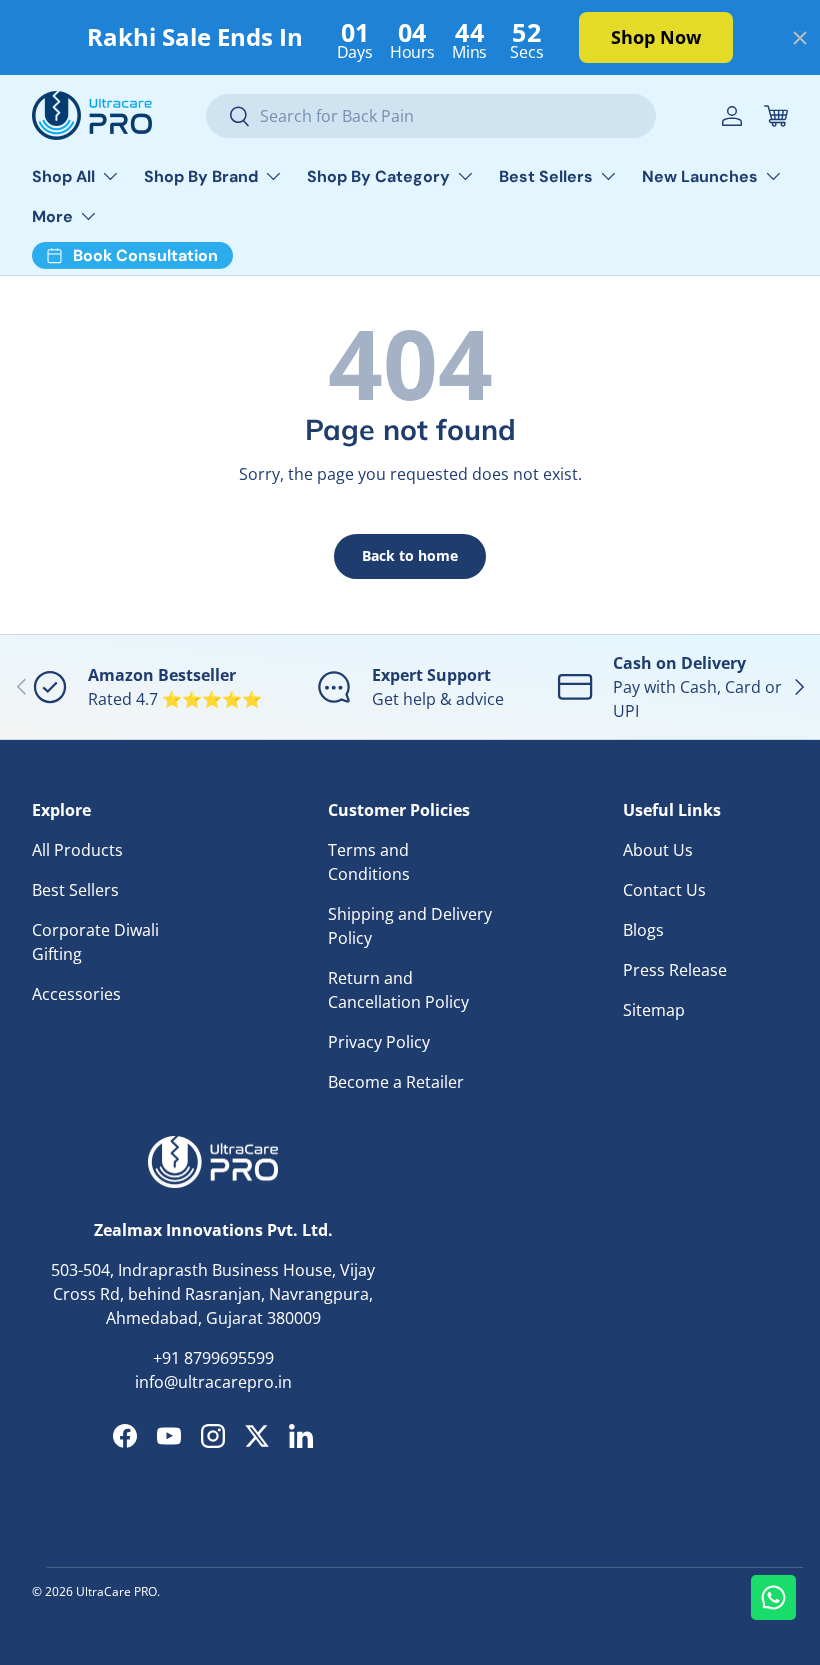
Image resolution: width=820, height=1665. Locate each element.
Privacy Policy (379, 1042)
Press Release (675, 970)
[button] (776, 116)
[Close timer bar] (800, 38)
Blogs (643, 930)
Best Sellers (75, 890)
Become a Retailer (396, 1082)
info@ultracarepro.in (213, 1382)
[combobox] (431, 116)
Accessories (76, 994)
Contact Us (664, 890)
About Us (658, 850)
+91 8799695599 (213, 1358)
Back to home (410, 555)
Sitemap (654, 1010)
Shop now (656, 37)
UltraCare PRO (116, 1591)
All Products (77, 850)
